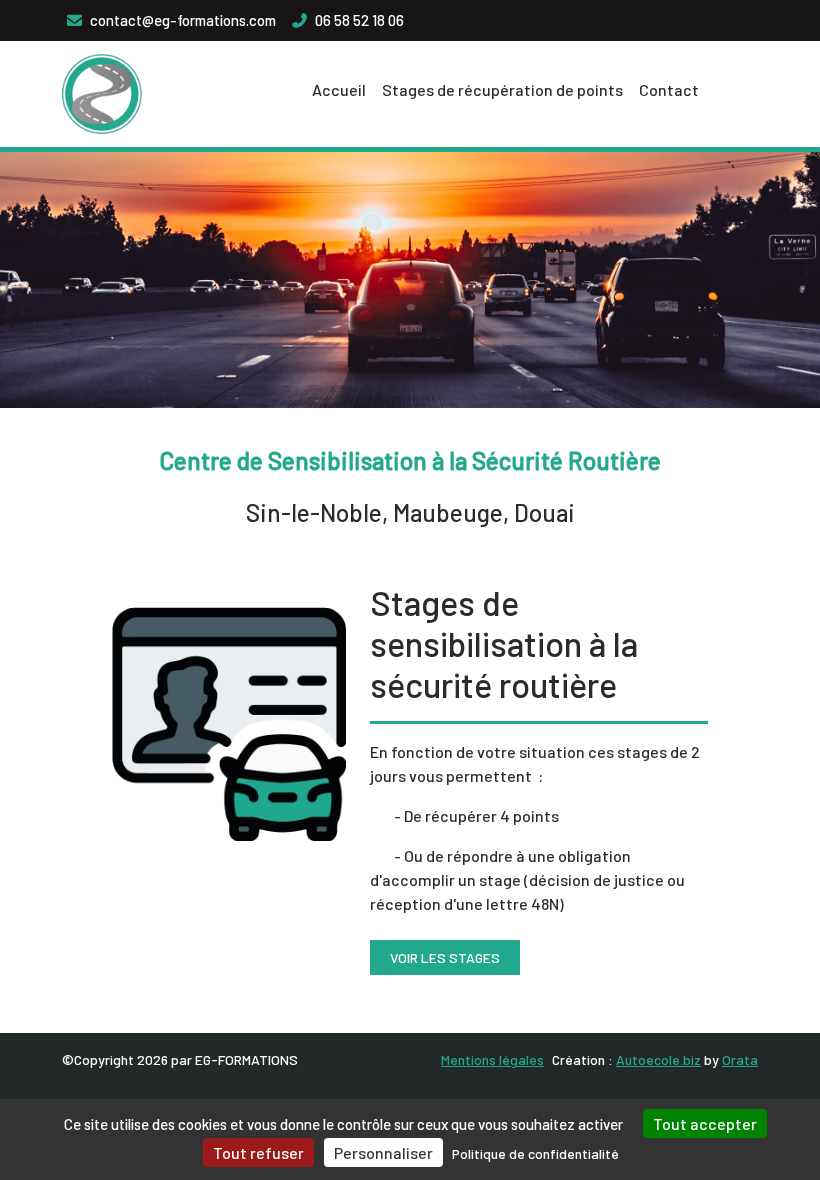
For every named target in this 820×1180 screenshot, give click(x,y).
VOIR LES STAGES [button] (445, 957)
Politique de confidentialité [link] (535, 1153)
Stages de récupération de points (502, 89)
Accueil (339, 89)
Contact (669, 89)
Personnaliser (383, 1152)
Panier (222, 89)
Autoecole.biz (658, 1059)
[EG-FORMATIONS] (102, 94)
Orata (740, 1059)
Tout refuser (258, 1152)
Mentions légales (492, 1059)
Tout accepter (705, 1123)
